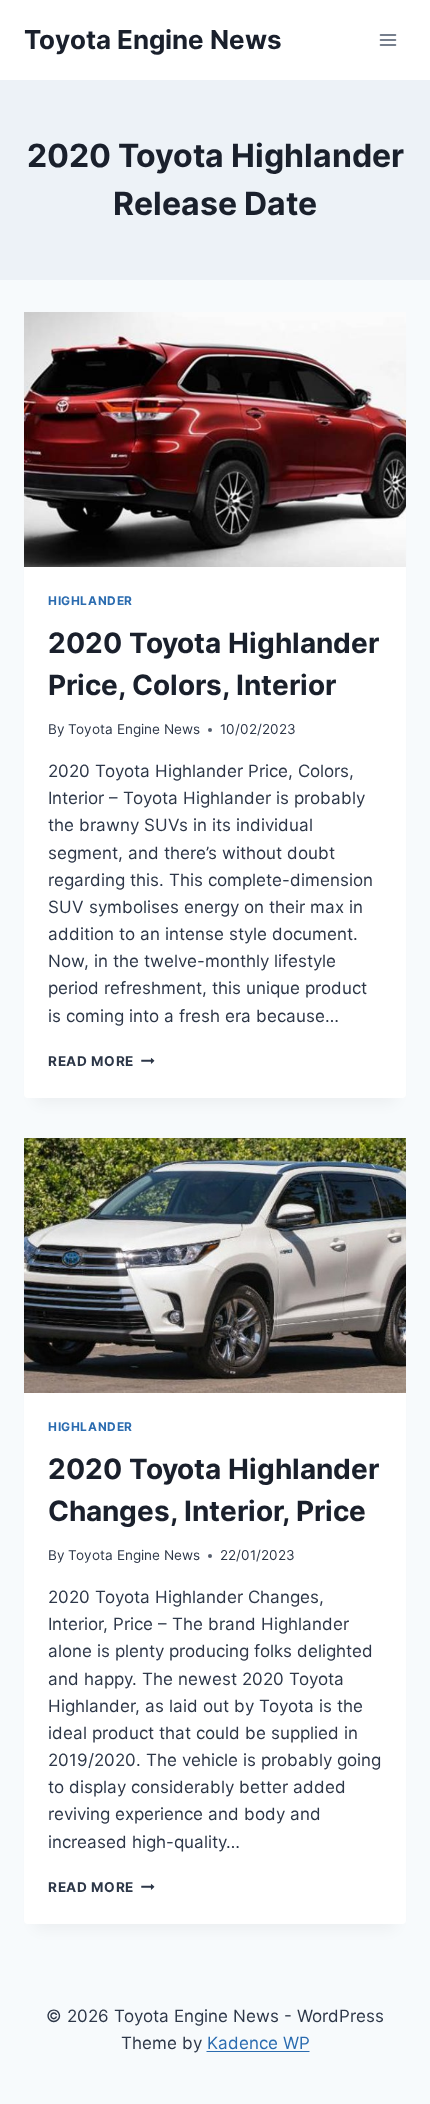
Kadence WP (258, 2043)
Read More (101, 1061)
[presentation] (215, 439)
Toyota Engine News (134, 729)
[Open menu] (387, 39)
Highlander (90, 600)
